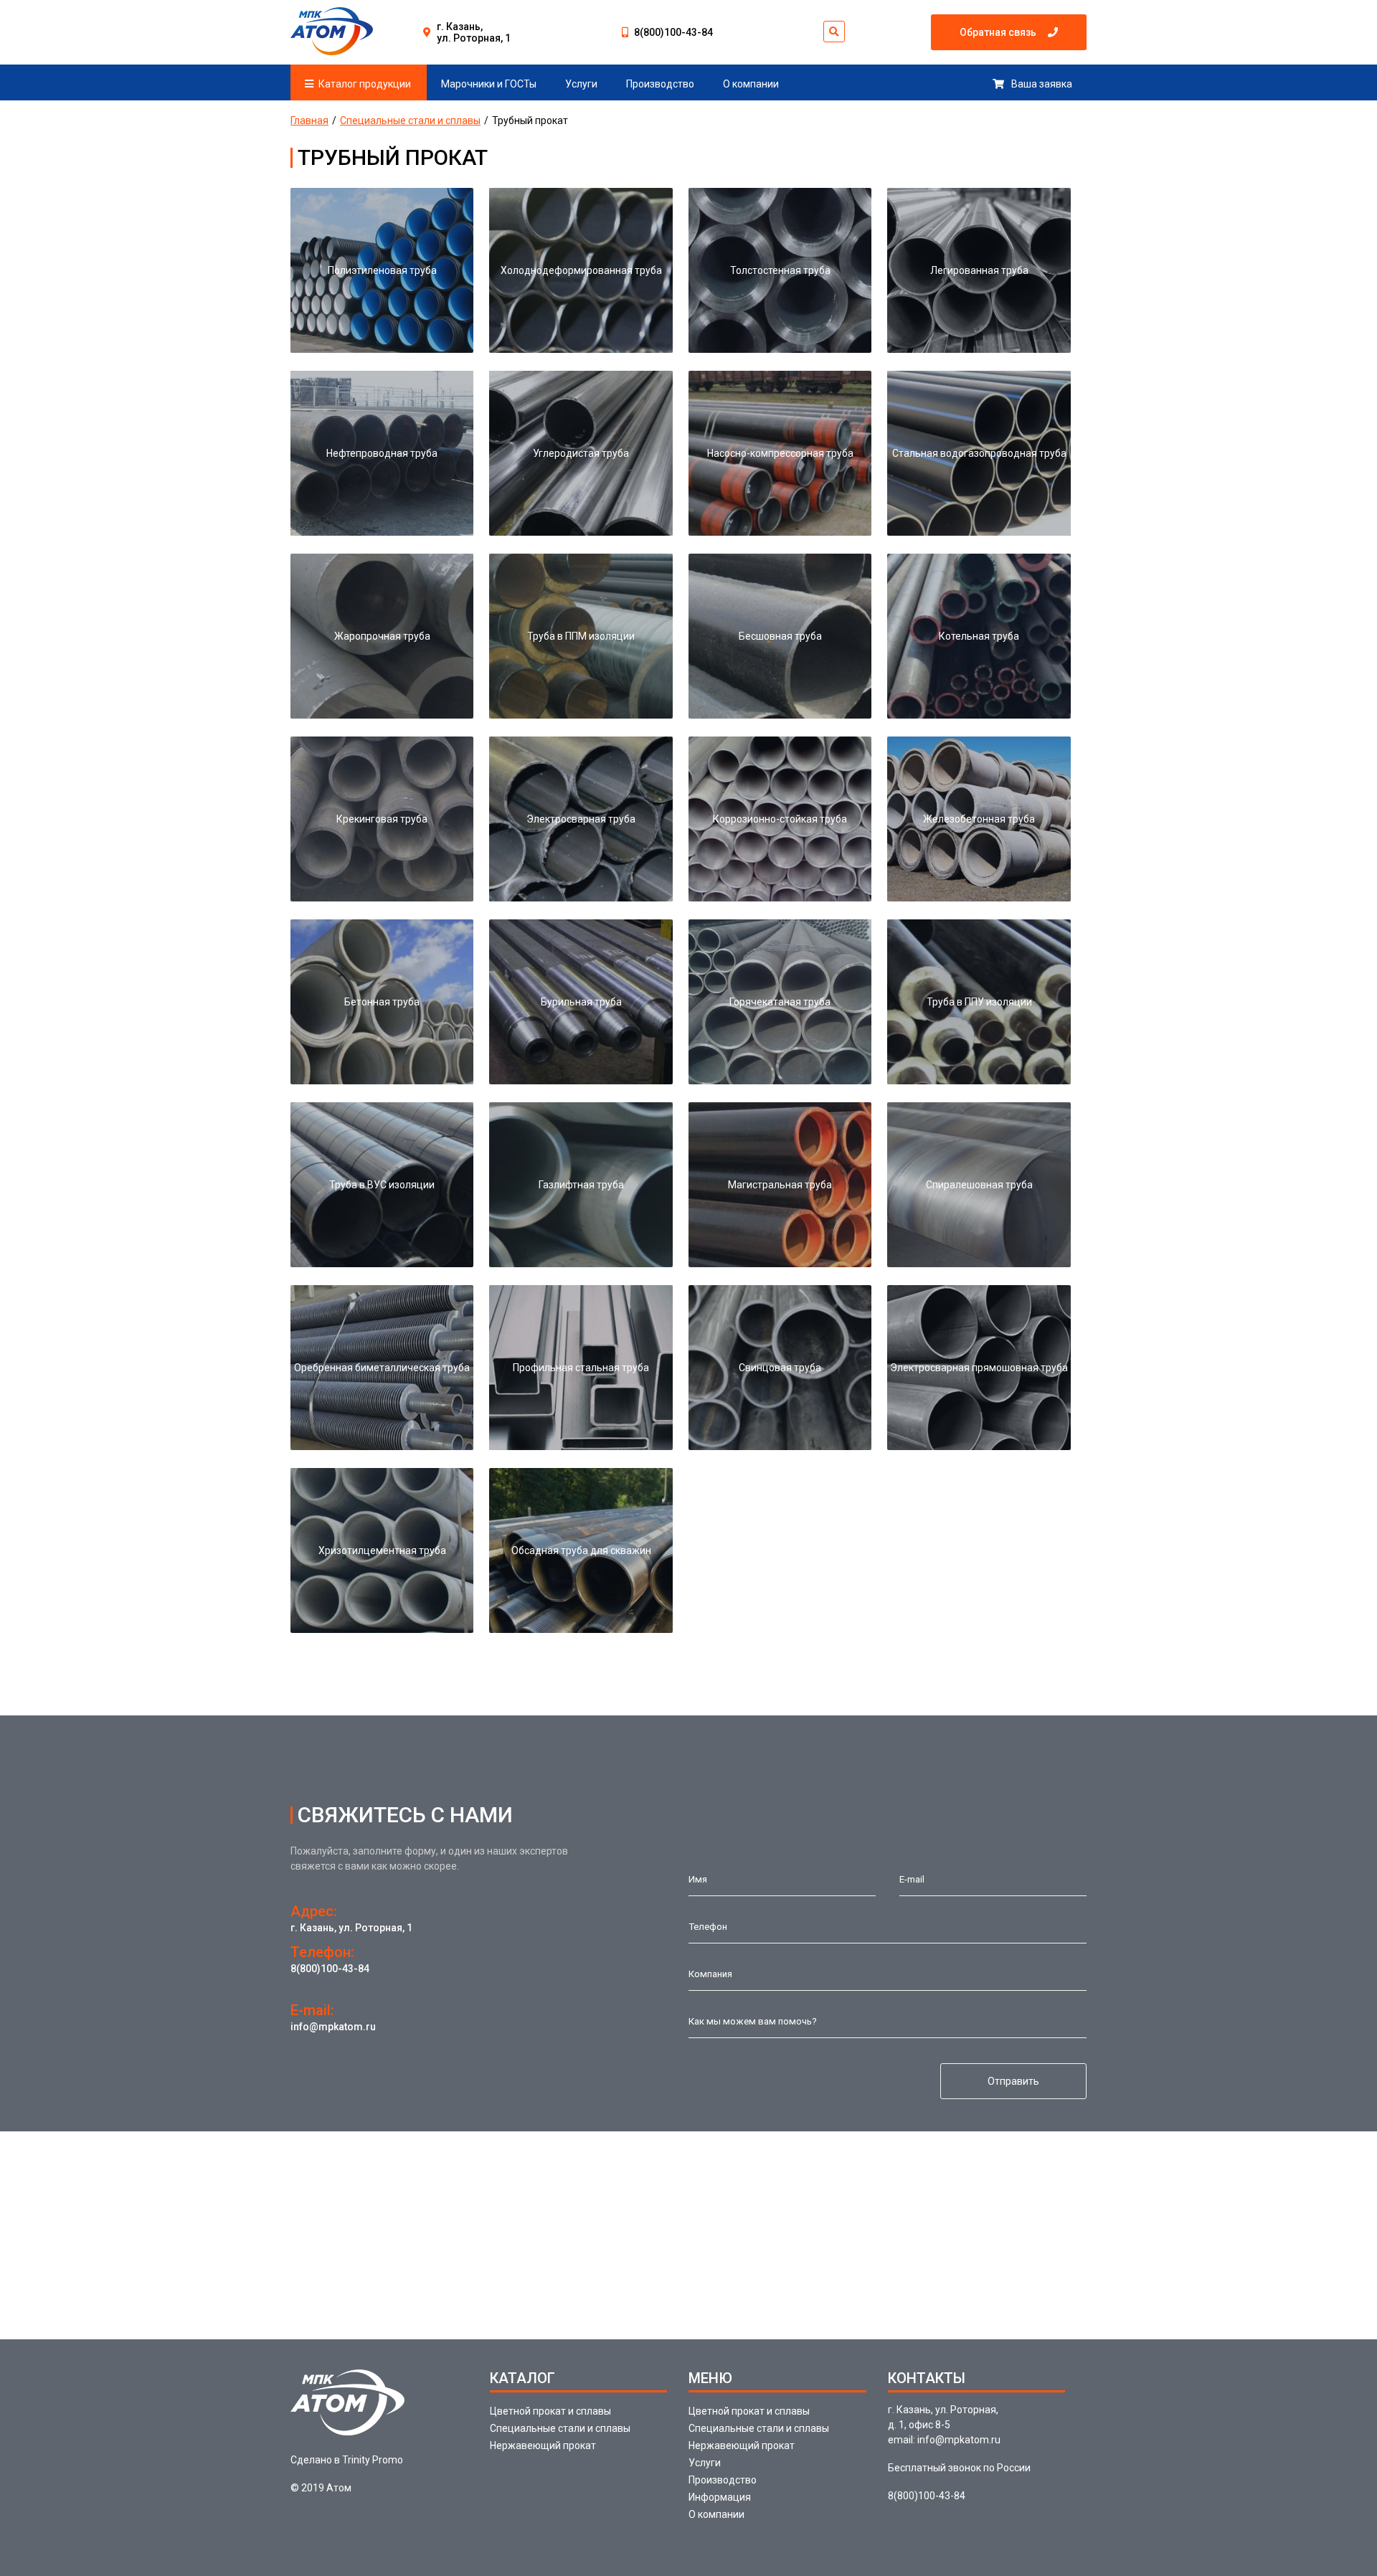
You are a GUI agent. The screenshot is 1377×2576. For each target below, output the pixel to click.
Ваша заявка (1042, 84)
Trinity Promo (373, 2460)
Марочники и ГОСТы (489, 84)
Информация (720, 2497)
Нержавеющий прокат (543, 2445)
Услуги (581, 84)
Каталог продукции (365, 84)
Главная (309, 120)
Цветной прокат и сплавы (550, 2411)
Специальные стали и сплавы (410, 120)
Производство (660, 84)
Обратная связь (998, 32)
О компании (751, 84)
